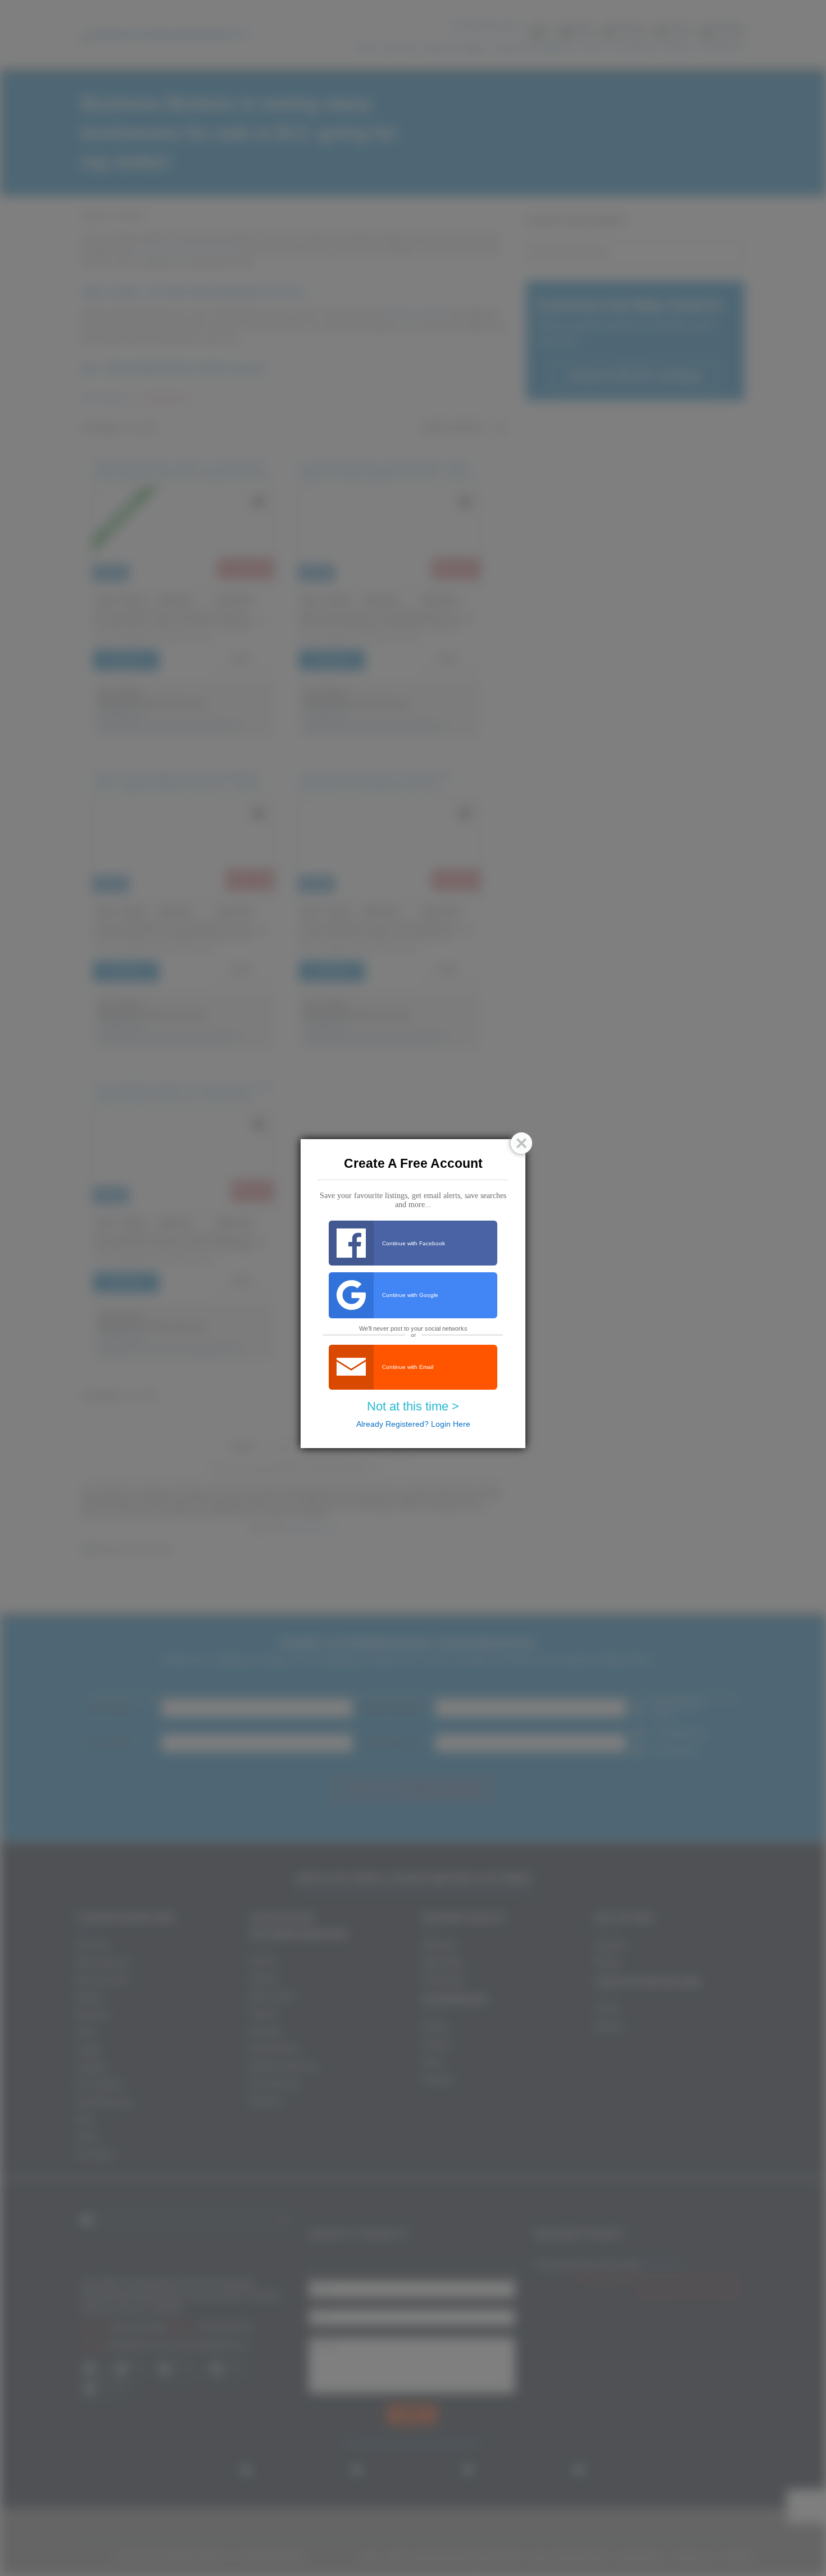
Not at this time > (413, 1406)
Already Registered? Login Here (413, 1424)
